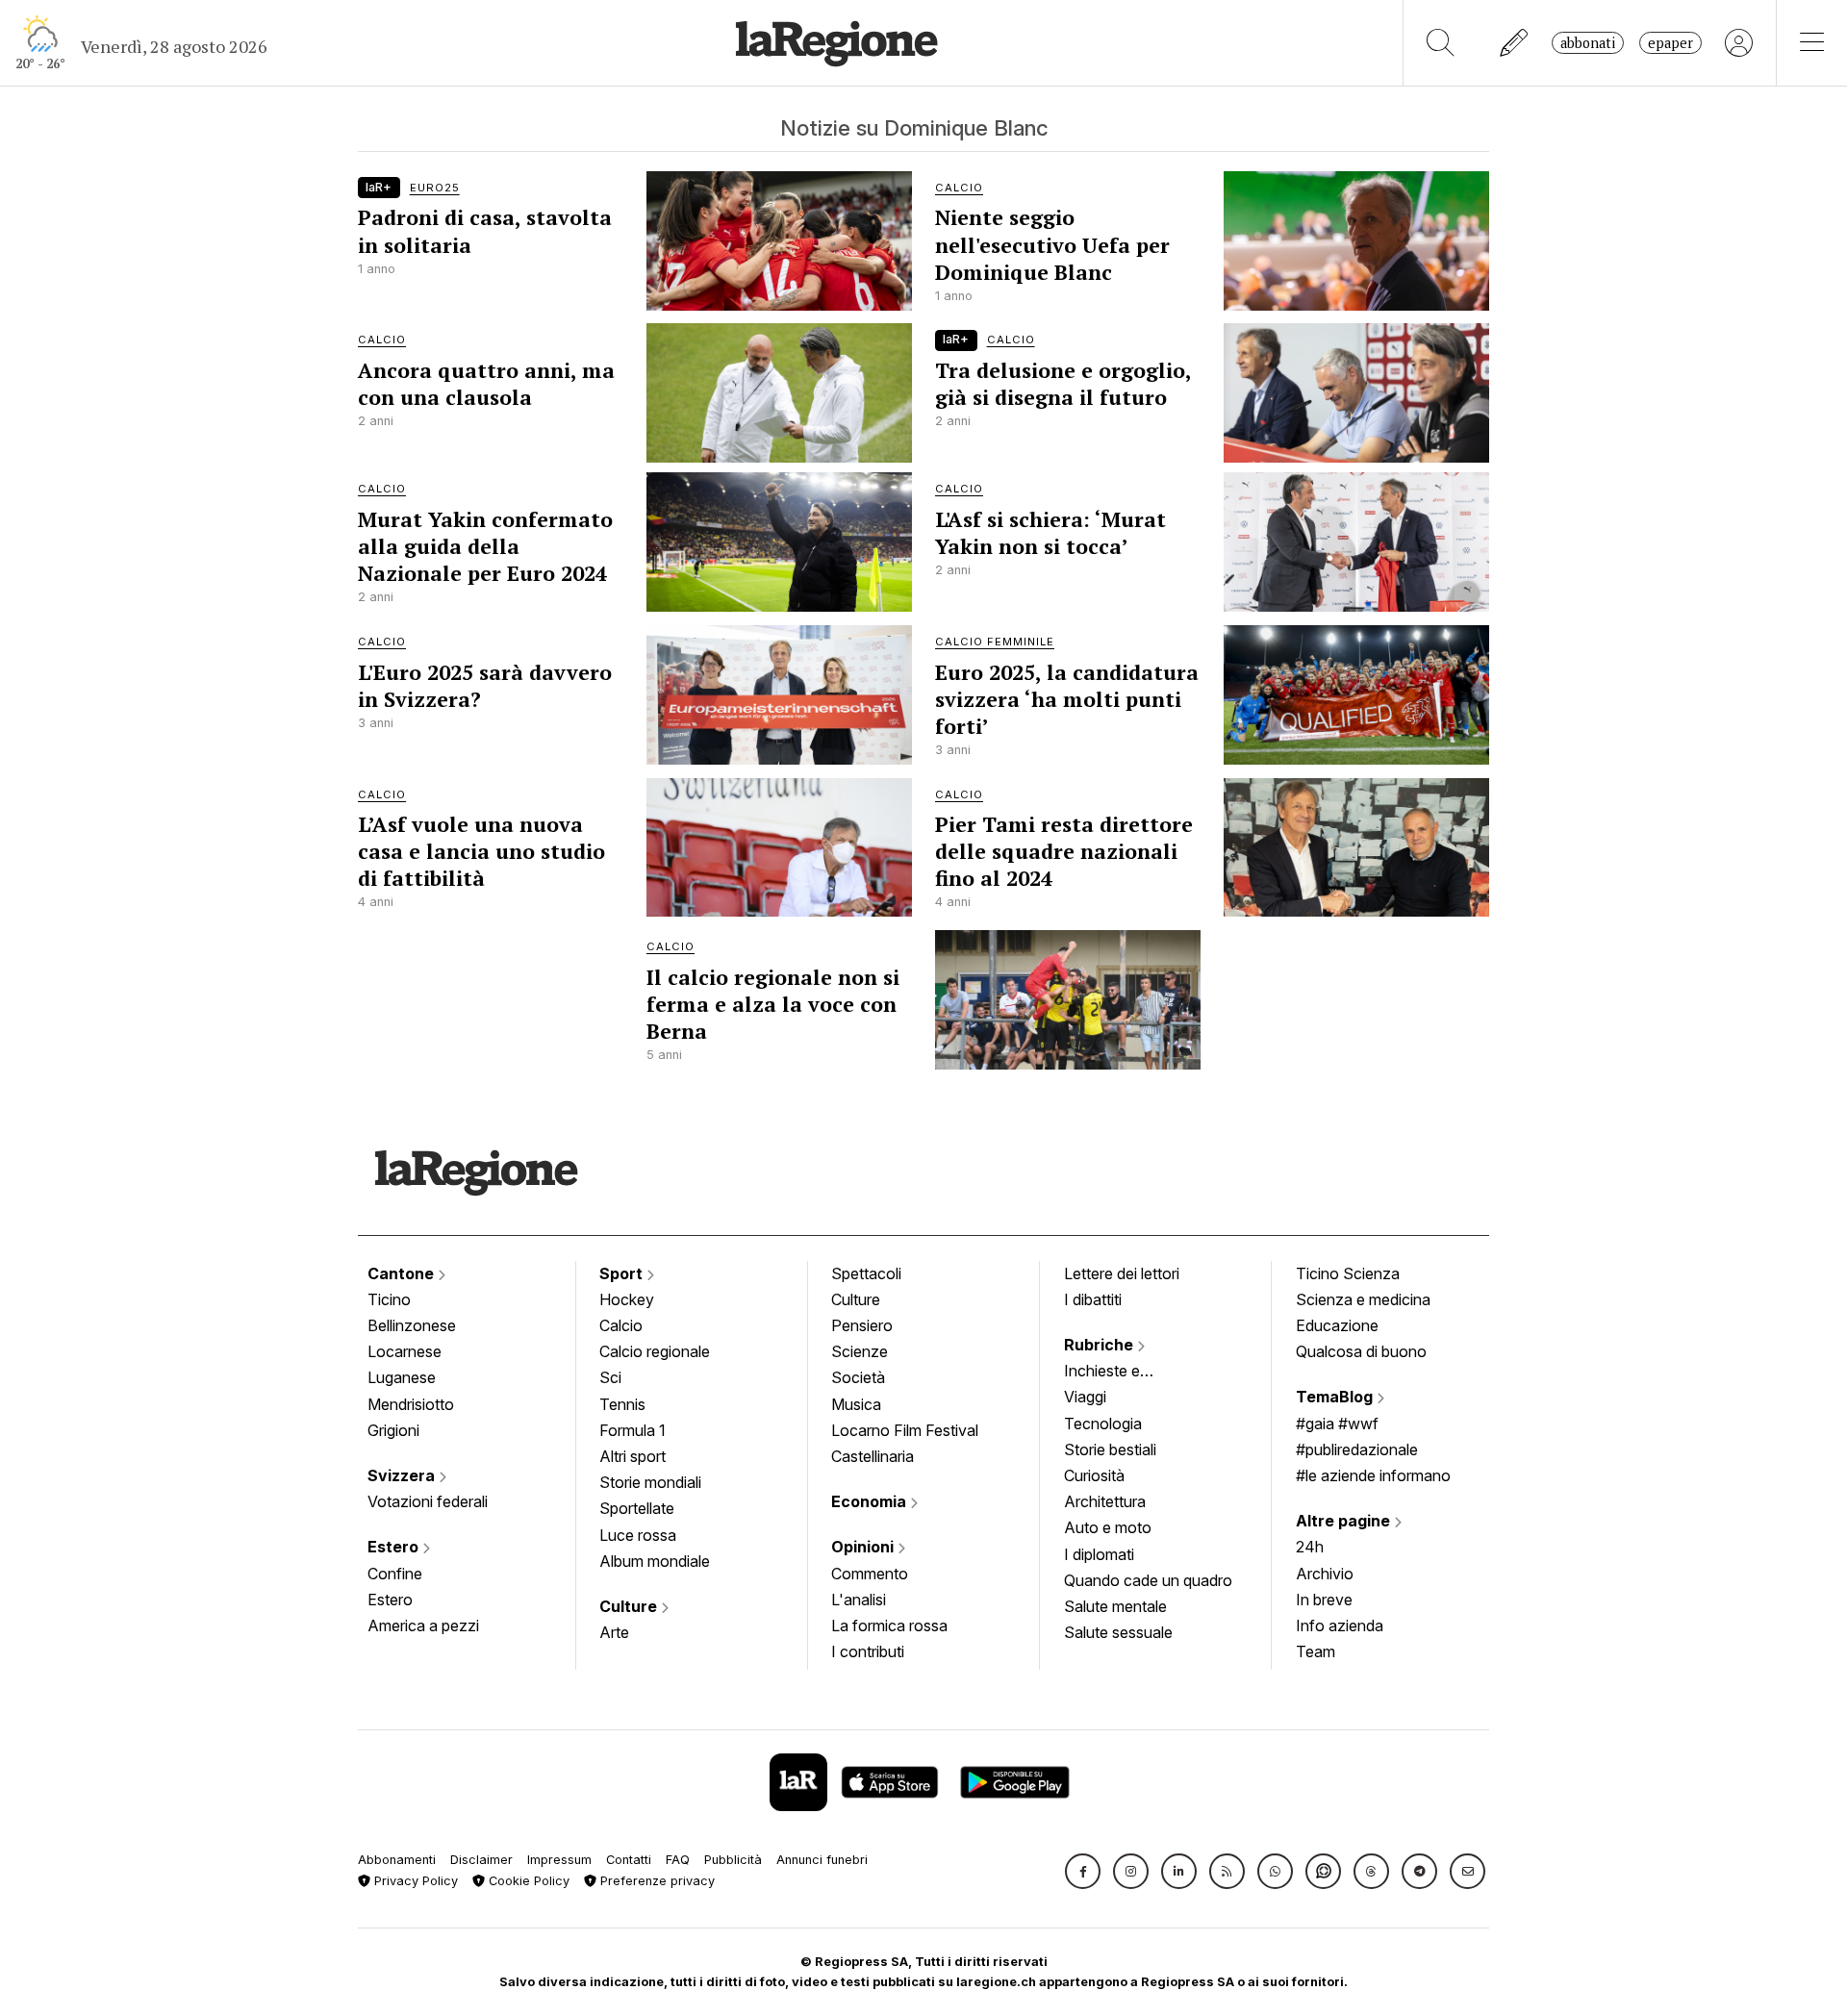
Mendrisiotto (411, 1404)
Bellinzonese (412, 1325)
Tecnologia (1103, 1424)
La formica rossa (889, 1625)
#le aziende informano (1373, 1475)
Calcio (621, 1325)
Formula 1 (633, 1430)
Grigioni (393, 1430)
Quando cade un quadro (1148, 1580)
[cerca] (1441, 43)
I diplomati (1099, 1554)
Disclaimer (481, 1860)
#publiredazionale (1357, 1449)
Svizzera (403, 1475)
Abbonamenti (397, 1860)
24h (1310, 1547)
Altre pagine (1345, 1521)
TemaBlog (1336, 1397)
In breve (1324, 1600)
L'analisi (859, 1600)
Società (858, 1377)
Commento (870, 1574)
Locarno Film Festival (905, 1430)
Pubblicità (733, 1860)
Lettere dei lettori (1122, 1273)
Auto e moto (1108, 1527)
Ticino (389, 1299)
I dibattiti (1093, 1299)
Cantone (403, 1273)
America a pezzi (423, 1625)
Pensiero (862, 1325)
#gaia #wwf (1337, 1424)
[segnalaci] (1515, 43)
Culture (630, 1606)
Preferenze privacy (656, 1881)
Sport (623, 1273)
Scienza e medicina (1363, 1299)
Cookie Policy (527, 1881)
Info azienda (1340, 1625)
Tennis (622, 1404)
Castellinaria (873, 1456)
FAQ (678, 1860)
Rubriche (1101, 1345)
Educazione (1337, 1325)
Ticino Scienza (1348, 1273)
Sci (610, 1377)
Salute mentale (1115, 1606)
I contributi (868, 1651)
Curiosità (1094, 1475)
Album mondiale (655, 1561)
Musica (856, 1404)
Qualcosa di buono (1361, 1351)
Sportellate (637, 1508)
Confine (395, 1574)
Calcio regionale (655, 1351)
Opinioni (864, 1547)
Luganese (402, 1377)
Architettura (1105, 1501)
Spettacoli (866, 1273)
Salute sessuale (1118, 1632)
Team (1316, 1651)
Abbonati (1588, 43)
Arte (614, 1632)
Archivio (1325, 1574)
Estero (395, 1547)
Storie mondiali (650, 1482)
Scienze (860, 1351)
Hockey (627, 1299)
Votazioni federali (428, 1501)
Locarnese (405, 1351)
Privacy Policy (414, 1881)
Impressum (559, 1860)
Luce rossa (638, 1535)
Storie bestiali (1110, 1449)
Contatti (629, 1860)
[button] (1083, 1871)
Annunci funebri (822, 1860)
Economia (871, 1501)
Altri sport (633, 1456)
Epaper (1670, 43)
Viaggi (1085, 1397)
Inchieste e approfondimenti (1121, 1373)
